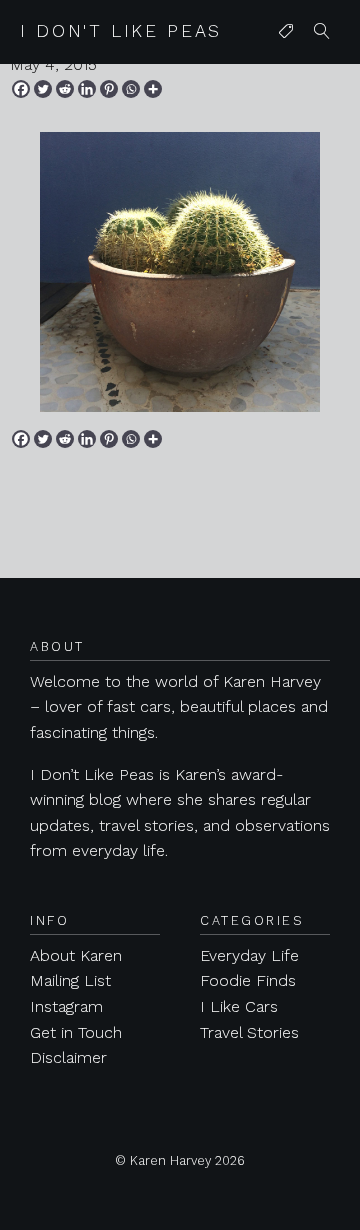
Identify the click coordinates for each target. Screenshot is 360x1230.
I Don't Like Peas (121, 31)
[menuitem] (286, 32)
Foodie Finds (248, 980)
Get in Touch (76, 1032)
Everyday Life (249, 955)
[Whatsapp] (131, 89)
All (282, 71)
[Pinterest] (109, 89)
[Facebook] (21, 89)
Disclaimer (68, 1057)
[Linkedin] (87, 89)
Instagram (66, 1006)
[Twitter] (43, 89)
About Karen (76, 955)
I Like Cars (239, 1006)
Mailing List (70, 980)
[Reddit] (65, 89)
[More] (153, 89)
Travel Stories (249, 1032)
